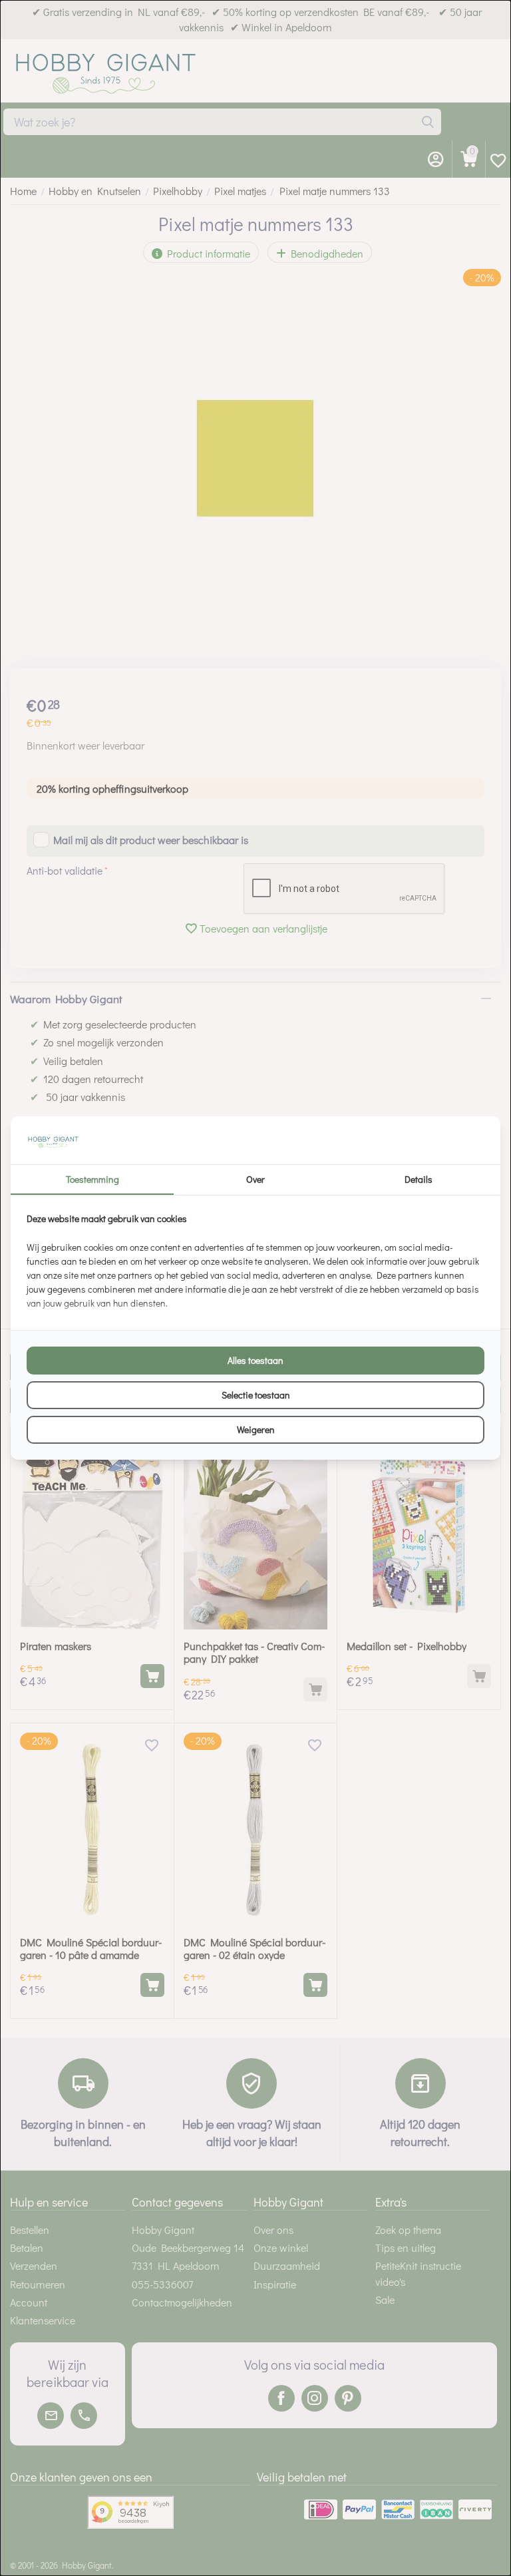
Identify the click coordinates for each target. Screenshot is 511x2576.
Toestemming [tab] (92, 1179)
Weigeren (256, 1429)
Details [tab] (419, 1179)
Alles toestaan (255, 1360)
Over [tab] (255, 1179)
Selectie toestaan (256, 1395)
